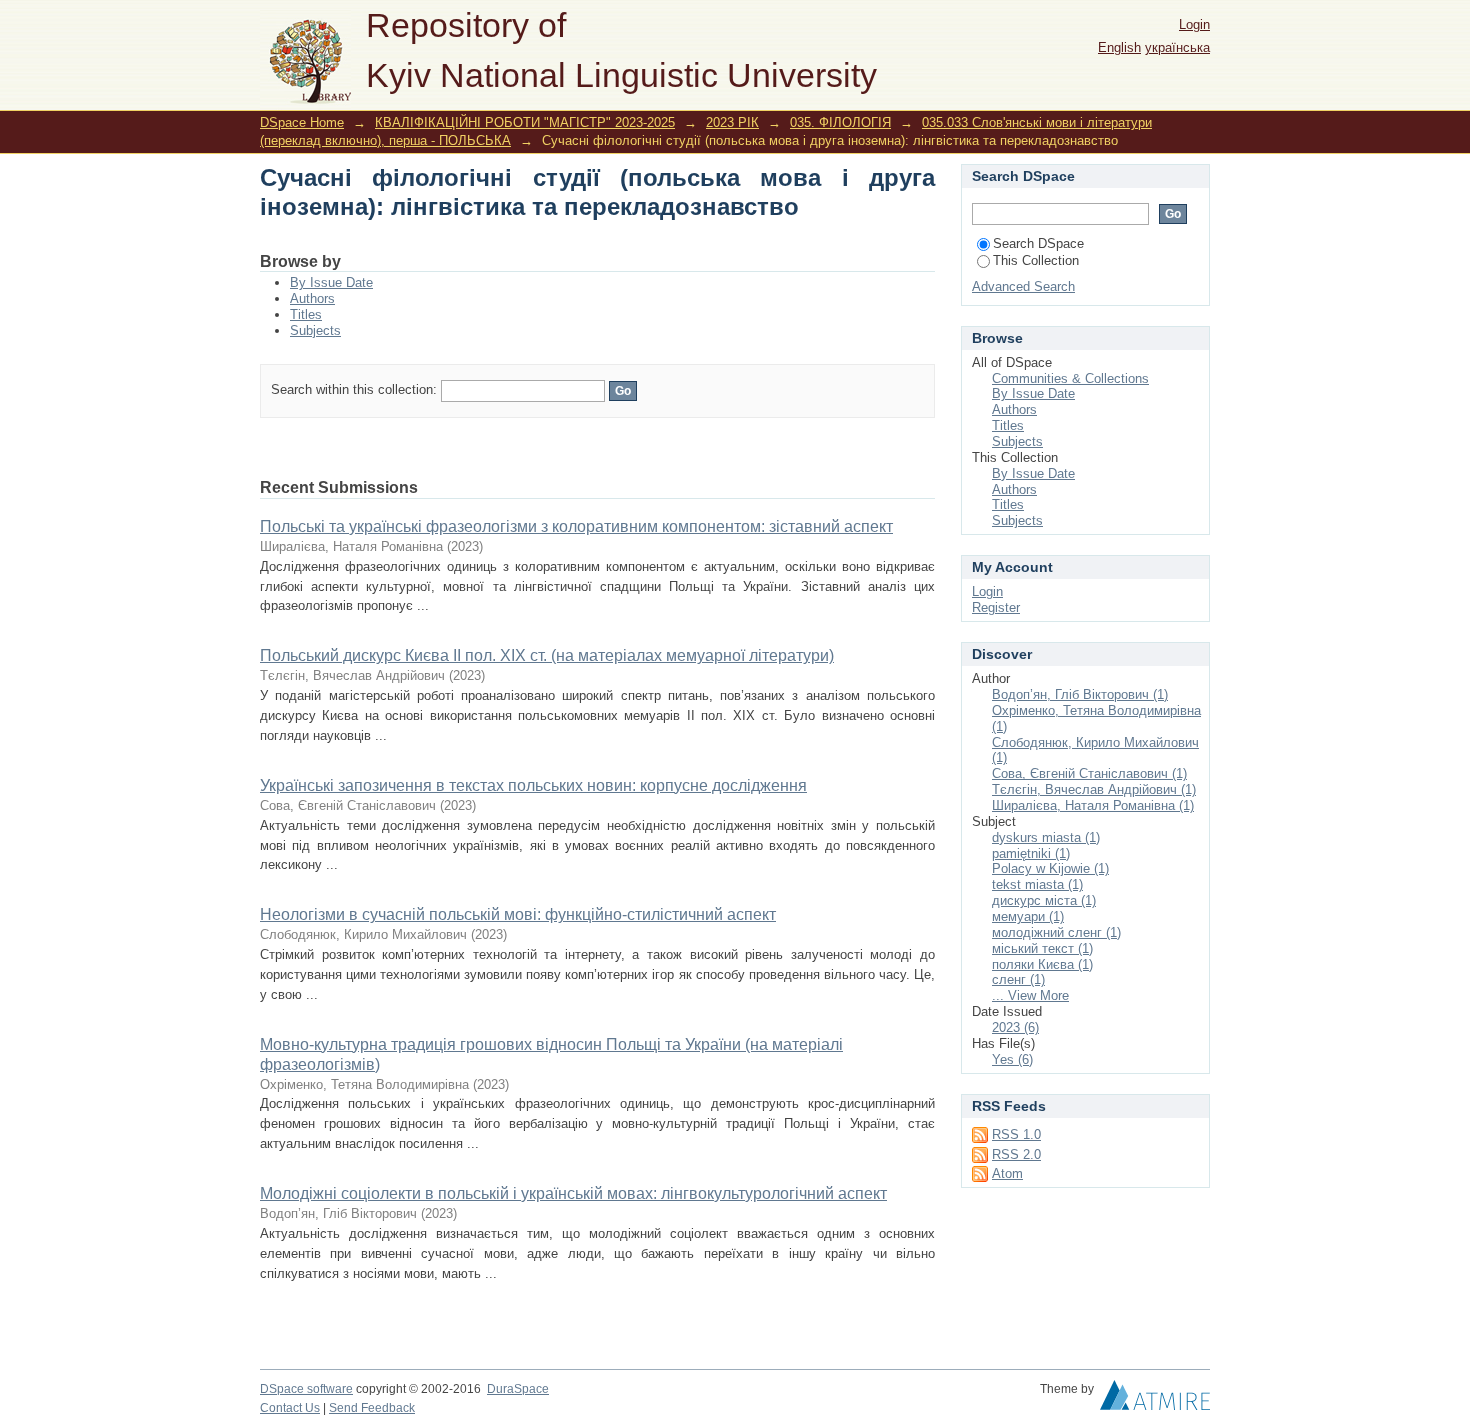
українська (1177, 47)
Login (1194, 24)
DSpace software (306, 1389)
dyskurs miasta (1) (1046, 837)
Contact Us (290, 1408)
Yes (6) (1012, 1059)
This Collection (1036, 260)
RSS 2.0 (1016, 1154)
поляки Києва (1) (1042, 964)
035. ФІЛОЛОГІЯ (840, 122)
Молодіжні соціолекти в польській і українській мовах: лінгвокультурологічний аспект (573, 1193)
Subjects (315, 330)
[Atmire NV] (1155, 1400)
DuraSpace (518, 1389)
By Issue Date (331, 282)
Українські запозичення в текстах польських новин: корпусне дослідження (533, 785)
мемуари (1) (1028, 916)
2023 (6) (1015, 1027)
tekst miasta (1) (1037, 884)
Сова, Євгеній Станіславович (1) (1089, 773)
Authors (312, 298)
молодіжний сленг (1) (1056, 932)
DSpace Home (302, 122)
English (1119, 47)
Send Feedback (372, 1408)
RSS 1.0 (1016, 1134)
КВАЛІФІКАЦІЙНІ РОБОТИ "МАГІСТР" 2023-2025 (525, 122)
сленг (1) (1018, 979)
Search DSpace (1038, 243)
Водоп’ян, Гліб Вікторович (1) (1080, 694)
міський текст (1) (1042, 948)
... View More (1030, 995)
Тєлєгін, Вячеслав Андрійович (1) (1094, 789)
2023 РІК (732, 122)
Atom (1007, 1173)
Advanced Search (1023, 286)
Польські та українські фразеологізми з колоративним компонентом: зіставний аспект (576, 526)
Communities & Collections (1070, 378)
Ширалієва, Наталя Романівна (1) (1093, 805)
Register (996, 607)
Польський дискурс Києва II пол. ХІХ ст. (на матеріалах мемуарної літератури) (547, 655)
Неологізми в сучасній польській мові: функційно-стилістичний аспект (518, 914)
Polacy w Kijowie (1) (1050, 868)
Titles (306, 314)
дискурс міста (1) (1044, 900)
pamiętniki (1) (1031, 853)
